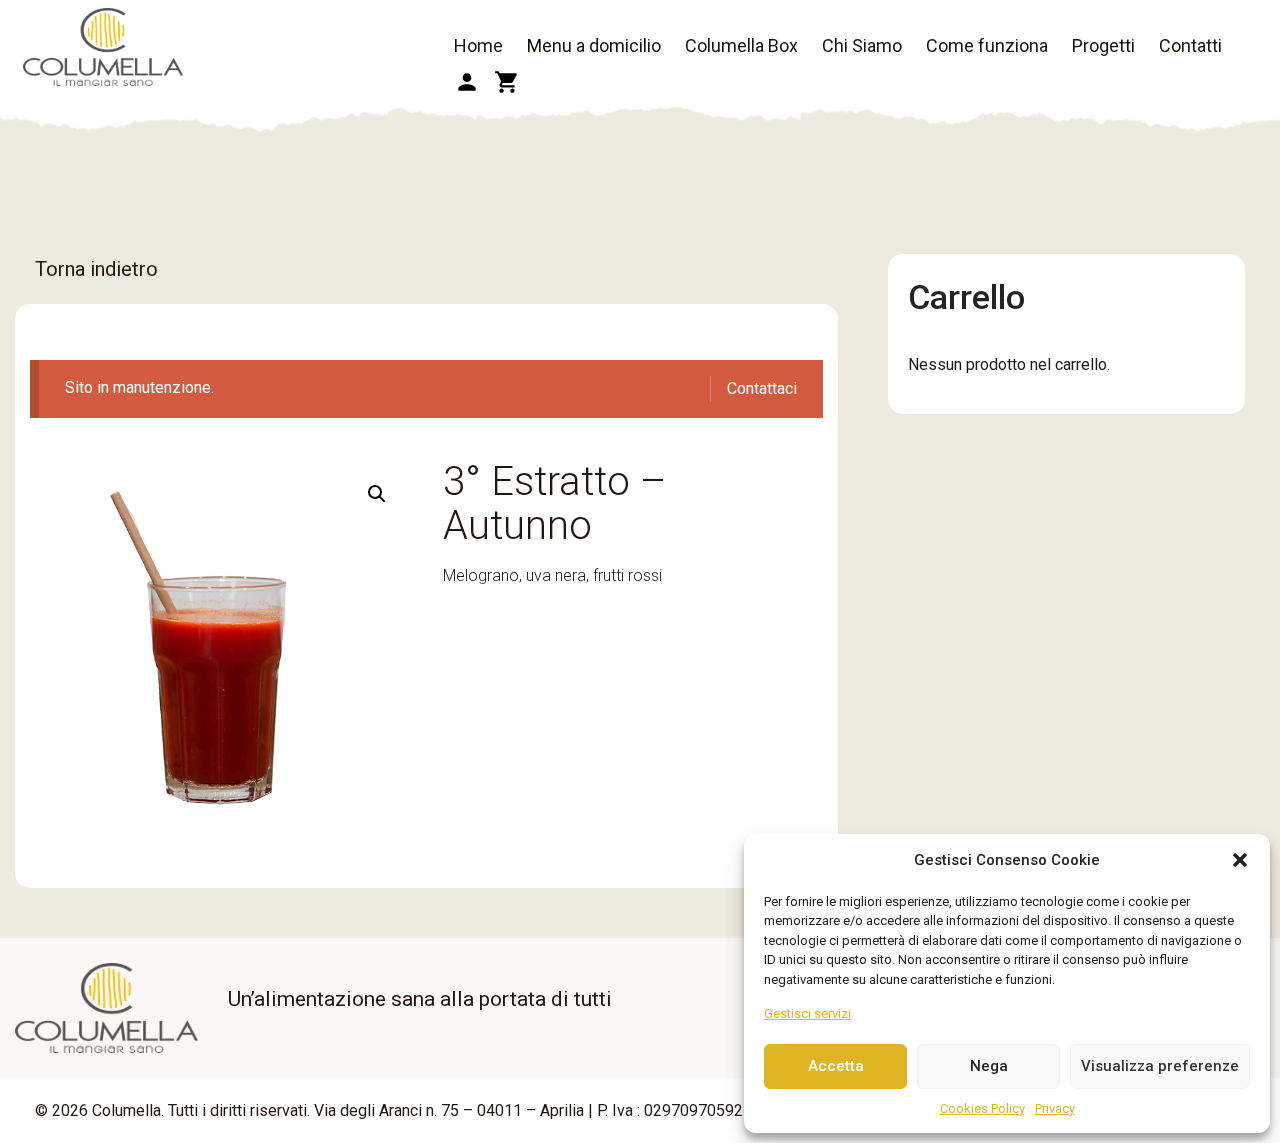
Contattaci (762, 388)
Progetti (1103, 45)
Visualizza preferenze (1160, 1066)
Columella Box (741, 45)
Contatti (1190, 45)
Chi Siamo (862, 45)
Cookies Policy (982, 1108)
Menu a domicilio (594, 45)
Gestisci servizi (807, 1013)
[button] (1240, 860)
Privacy (1055, 1108)
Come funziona (987, 45)
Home (478, 45)
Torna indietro (96, 269)
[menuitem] (478, 46)
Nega (989, 1066)
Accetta (836, 1066)
